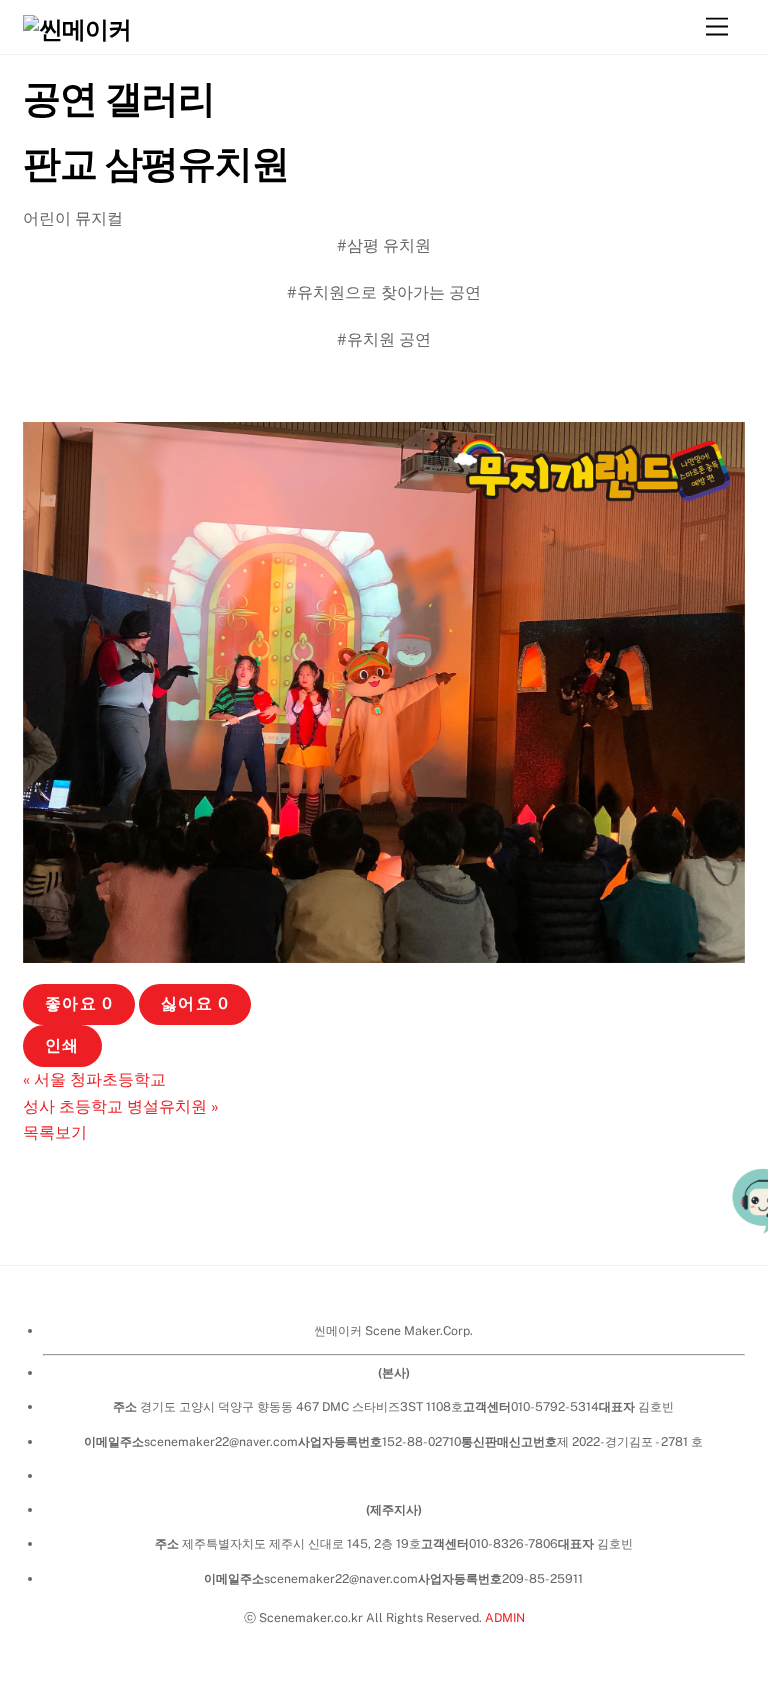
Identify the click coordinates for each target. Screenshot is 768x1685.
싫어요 (194, 1003)
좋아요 (78, 1003)
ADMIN (505, 1617)
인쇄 (62, 1045)
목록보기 (55, 1132)
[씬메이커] (77, 29)
